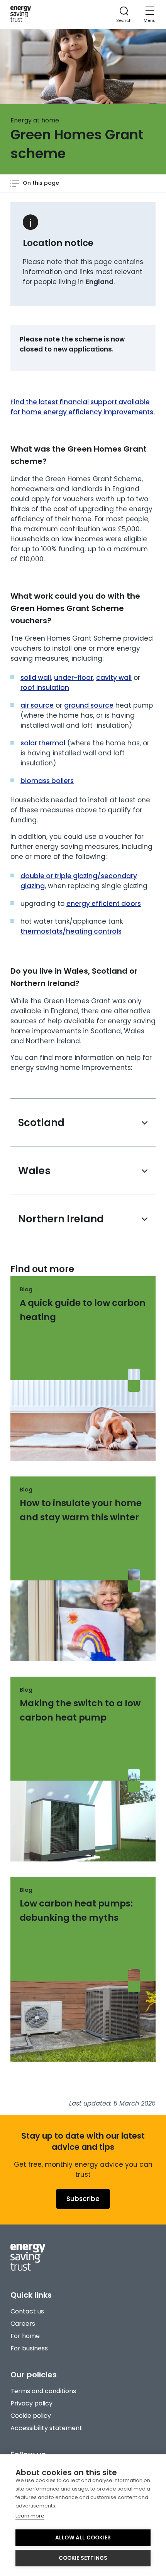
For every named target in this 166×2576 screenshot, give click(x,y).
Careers (23, 2324)
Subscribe (83, 2199)
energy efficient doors (104, 904)
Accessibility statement (46, 2428)
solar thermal (43, 743)
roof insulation (45, 688)
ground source (89, 705)
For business (29, 2348)
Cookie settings (83, 2558)
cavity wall (114, 678)
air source (37, 705)
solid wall (36, 678)
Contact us (27, 2311)
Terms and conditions (43, 2391)
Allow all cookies (83, 2538)
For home (25, 2336)
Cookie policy (31, 2416)
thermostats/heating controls (71, 931)
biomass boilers (47, 781)
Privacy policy (31, 2403)
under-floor (74, 678)
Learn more (30, 2516)
